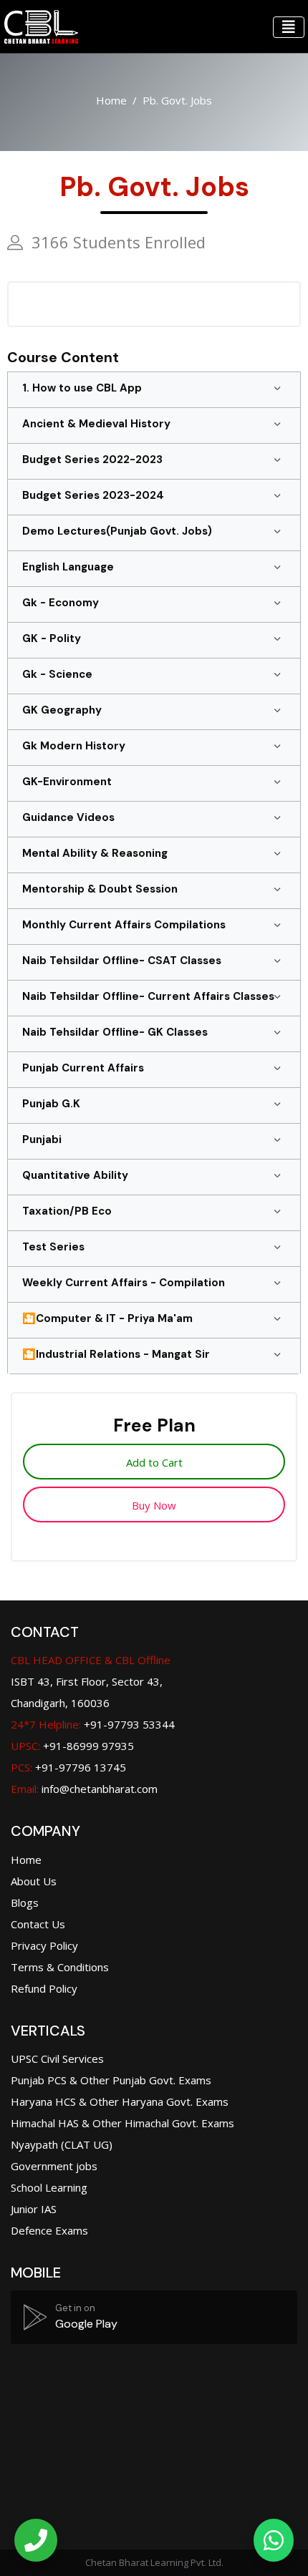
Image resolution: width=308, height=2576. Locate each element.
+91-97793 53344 (93, 1724)
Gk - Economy (61, 603)
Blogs (25, 1902)
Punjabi (42, 1139)
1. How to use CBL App (82, 388)
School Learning (49, 2187)
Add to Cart (154, 1462)
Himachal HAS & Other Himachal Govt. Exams (122, 2123)
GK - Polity (52, 638)
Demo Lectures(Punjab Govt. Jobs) (117, 531)
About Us (34, 1881)
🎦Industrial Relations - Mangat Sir (116, 1354)
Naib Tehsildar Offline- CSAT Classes (122, 961)
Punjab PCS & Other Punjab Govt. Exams (111, 2080)
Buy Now (154, 1505)
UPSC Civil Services (57, 2059)
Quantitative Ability (75, 1175)
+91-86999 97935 (72, 1746)
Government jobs (54, 2166)
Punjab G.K (51, 1104)
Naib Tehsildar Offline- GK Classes (115, 1032)
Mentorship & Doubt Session (100, 889)
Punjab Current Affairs (83, 1068)
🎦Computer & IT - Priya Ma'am (107, 1318)
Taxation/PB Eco (67, 1211)
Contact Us (38, 1924)
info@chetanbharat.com (100, 1789)
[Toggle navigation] (289, 27)
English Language (68, 567)
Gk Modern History (74, 746)
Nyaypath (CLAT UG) (62, 2144)
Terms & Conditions (60, 1967)
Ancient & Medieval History (96, 424)
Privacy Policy (44, 1945)
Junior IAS (34, 2209)
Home (111, 100)
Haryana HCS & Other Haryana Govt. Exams (120, 2101)
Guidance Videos (68, 817)
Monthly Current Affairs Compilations (124, 925)
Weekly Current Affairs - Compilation (124, 1283)
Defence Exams (49, 2230)
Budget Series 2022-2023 (92, 460)
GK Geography (62, 710)
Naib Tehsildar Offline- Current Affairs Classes (148, 996)
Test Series (53, 1247)
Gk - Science (57, 674)
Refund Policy (44, 1988)
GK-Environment (67, 782)
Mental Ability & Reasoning (95, 853)
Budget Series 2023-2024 (93, 495)
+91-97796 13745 (68, 1767)
